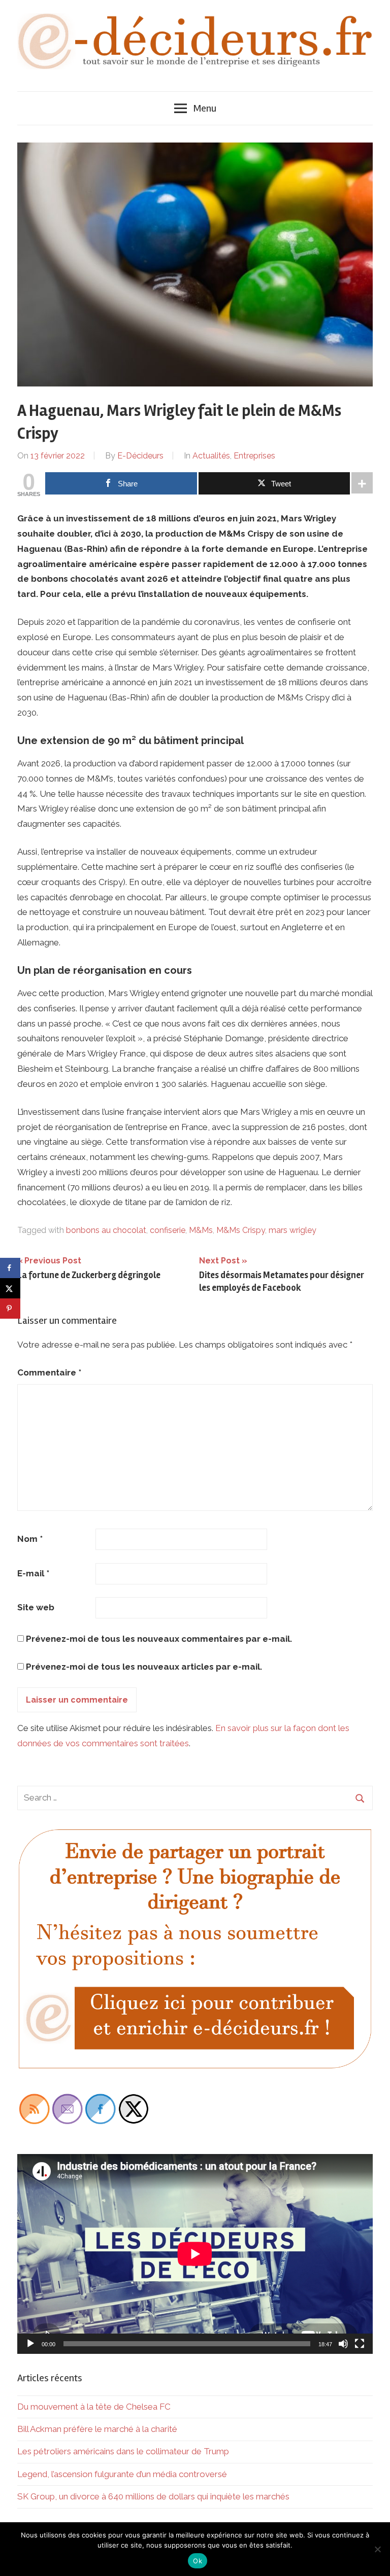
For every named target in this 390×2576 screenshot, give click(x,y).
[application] (195, 2254)
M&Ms (201, 1230)
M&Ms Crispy (241, 1230)
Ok (198, 2561)
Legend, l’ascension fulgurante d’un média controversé (122, 2474)
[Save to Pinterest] (10, 1309)
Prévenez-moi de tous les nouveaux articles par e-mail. (144, 1667)
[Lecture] (30, 2344)
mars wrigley (292, 1230)
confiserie (168, 1230)
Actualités (211, 456)
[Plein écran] (360, 2344)
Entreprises (254, 456)
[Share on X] (10, 1288)
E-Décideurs (140, 456)
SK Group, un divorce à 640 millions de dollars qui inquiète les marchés (153, 2496)
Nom (30, 1539)
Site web (36, 1607)
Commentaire (49, 1372)
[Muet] (343, 2344)
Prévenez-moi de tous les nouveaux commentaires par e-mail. (159, 1639)
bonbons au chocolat (106, 1230)
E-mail (33, 1573)
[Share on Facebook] (10, 1268)
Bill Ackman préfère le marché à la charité (97, 2429)
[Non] (377, 2549)
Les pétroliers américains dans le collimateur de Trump (123, 2451)
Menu (205, 108)
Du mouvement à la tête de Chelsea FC (94, 2407)
